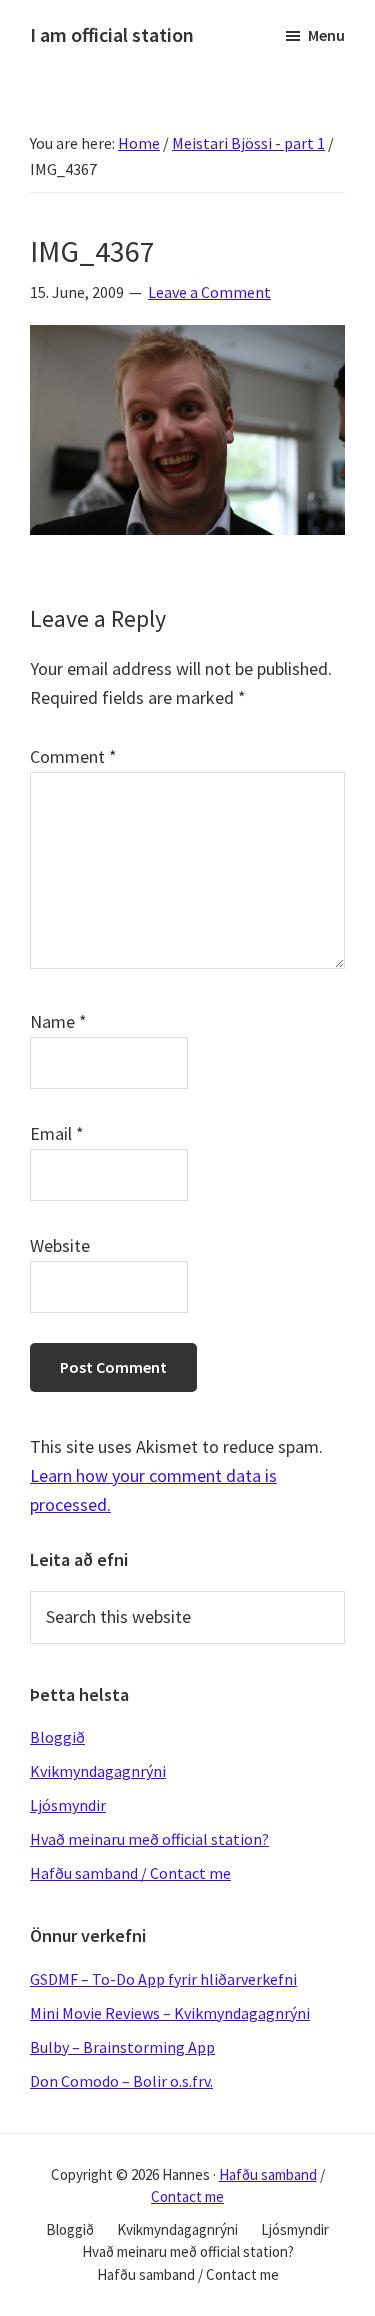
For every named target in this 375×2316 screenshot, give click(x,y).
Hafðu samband (268, 2174)
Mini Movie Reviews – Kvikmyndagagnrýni (170, 2013)
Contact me (187, 2196)
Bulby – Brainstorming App (122, 2047)
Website (60, 1245)
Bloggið (57, 1737)
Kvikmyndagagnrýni (98, 1771)
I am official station (112, 34)
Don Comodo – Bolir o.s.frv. (121, 2081)
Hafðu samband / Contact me (130, 1873)
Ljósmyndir (68, 1805)
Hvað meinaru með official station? (149, 1839)
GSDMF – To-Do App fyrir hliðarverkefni (163, 1979)
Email (57, 1133)
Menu (326, 35)
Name (58, 1021)
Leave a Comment (209, 292)
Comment (73, 756)
